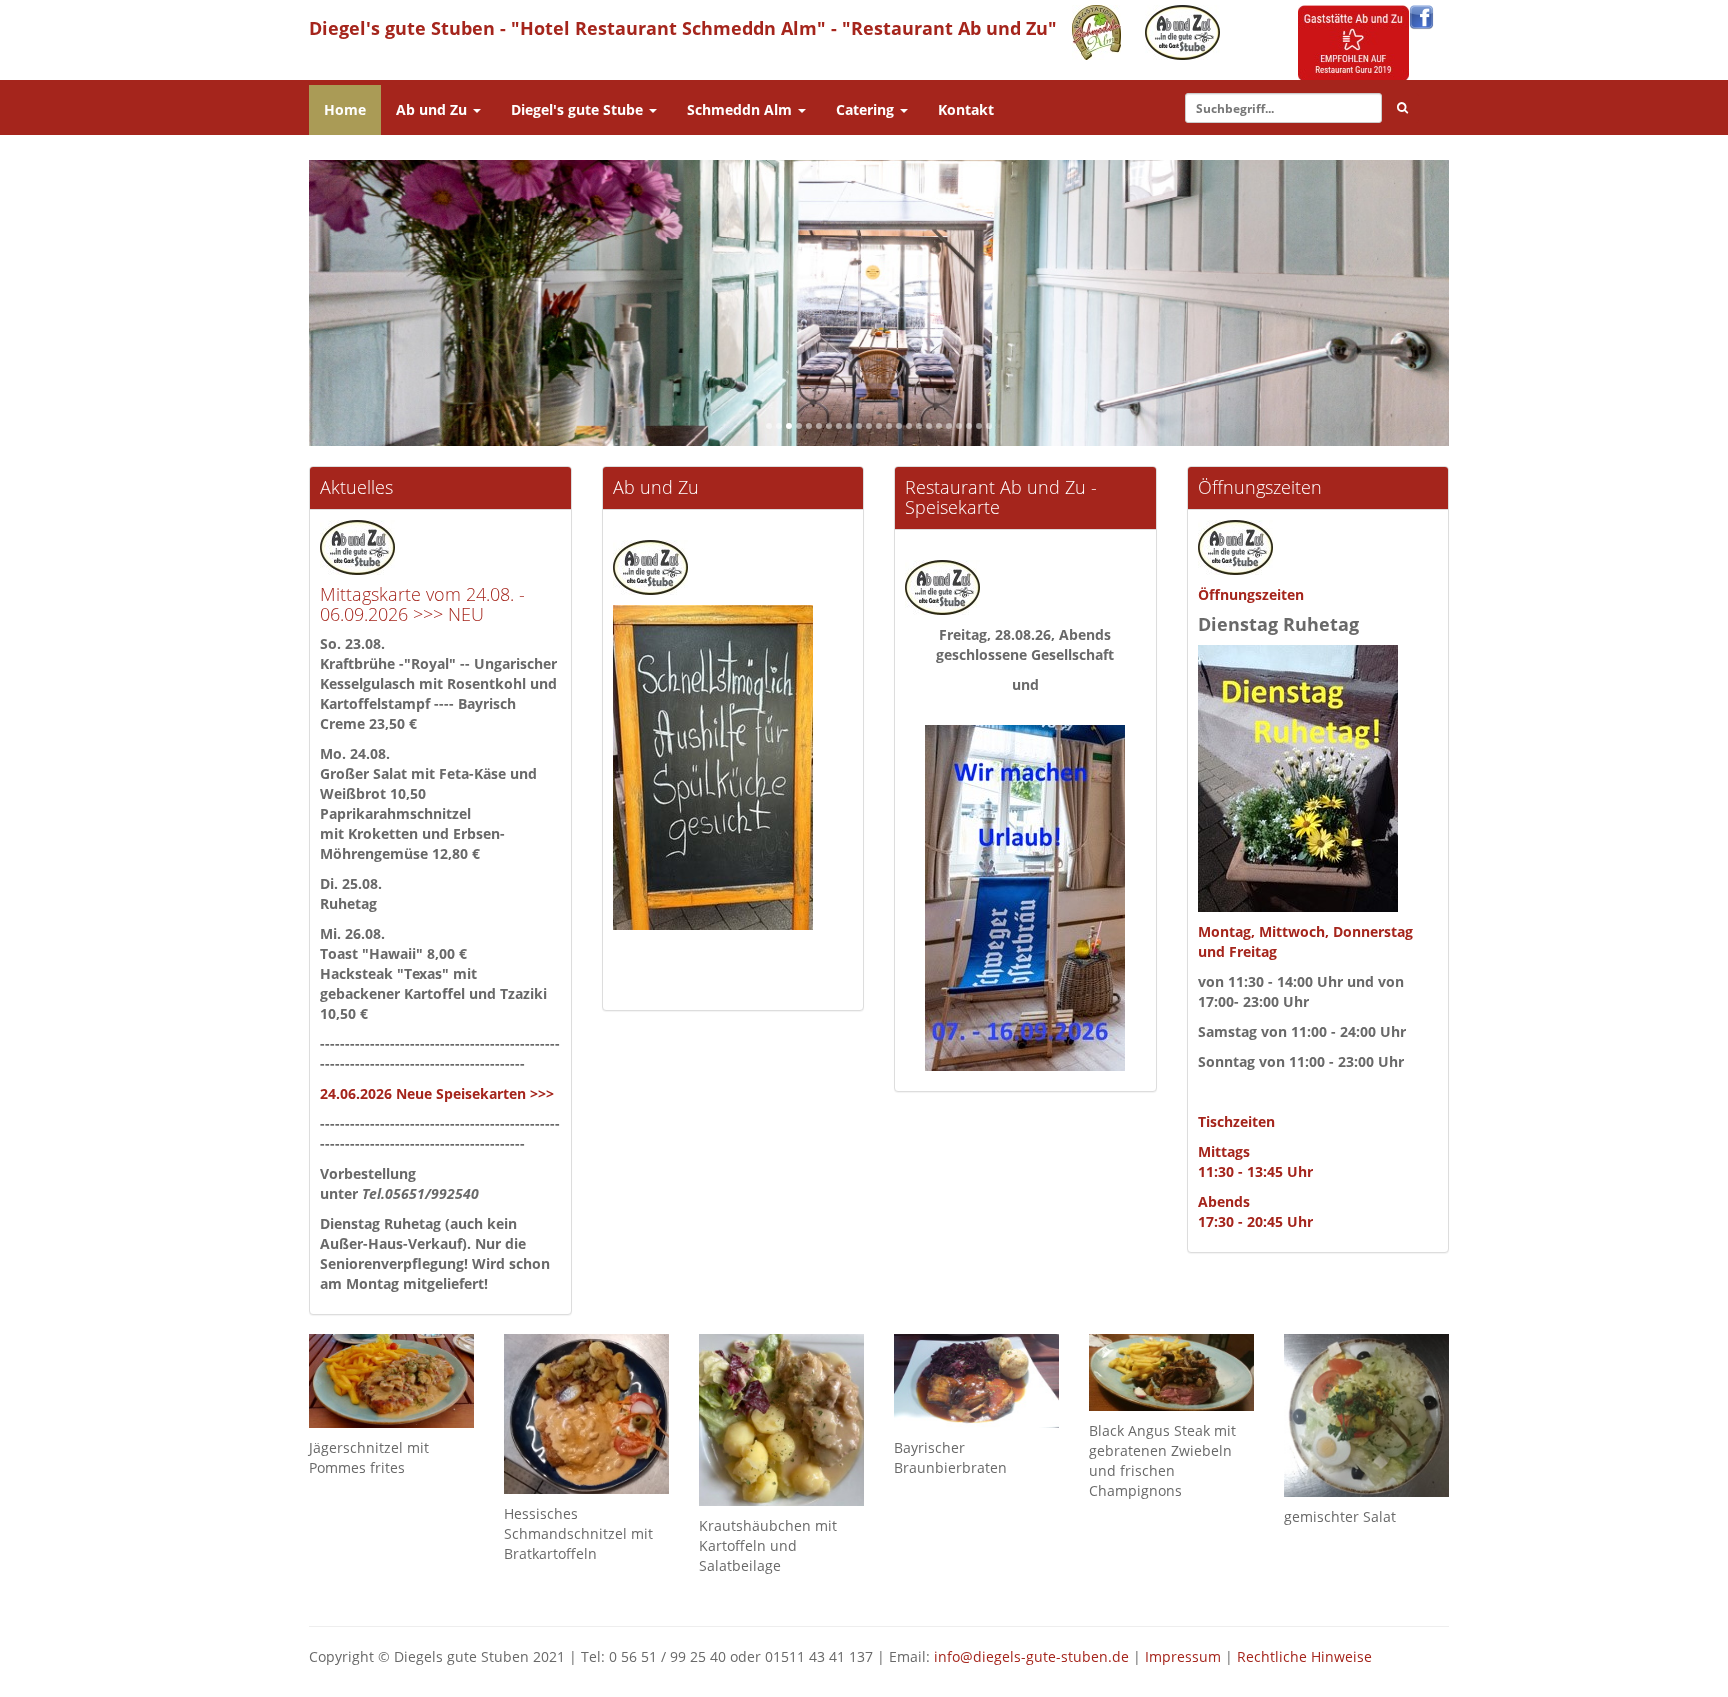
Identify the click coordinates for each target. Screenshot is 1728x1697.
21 (970, 427)
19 (950, 427)
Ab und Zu (433, 109)
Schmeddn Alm (741, 109)
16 (920, 427)
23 (990, 427)
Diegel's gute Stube (579, 109)
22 (980, 427)
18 (940, 427)
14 (900, 427)
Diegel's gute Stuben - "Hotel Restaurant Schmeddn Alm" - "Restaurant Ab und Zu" (683, 28)
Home (345, 109)
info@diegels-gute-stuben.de (1031, 1656)
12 (880, 427)
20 (960, 427)
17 (930, 427)
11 (870, 427)
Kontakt (966, 109)
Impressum (1183, 1656)
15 (910, 427)
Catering (867, 109)
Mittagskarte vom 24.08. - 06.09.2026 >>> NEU (422, 604)
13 (890, 427)
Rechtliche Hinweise (1304, 1656)
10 (860, 427)
